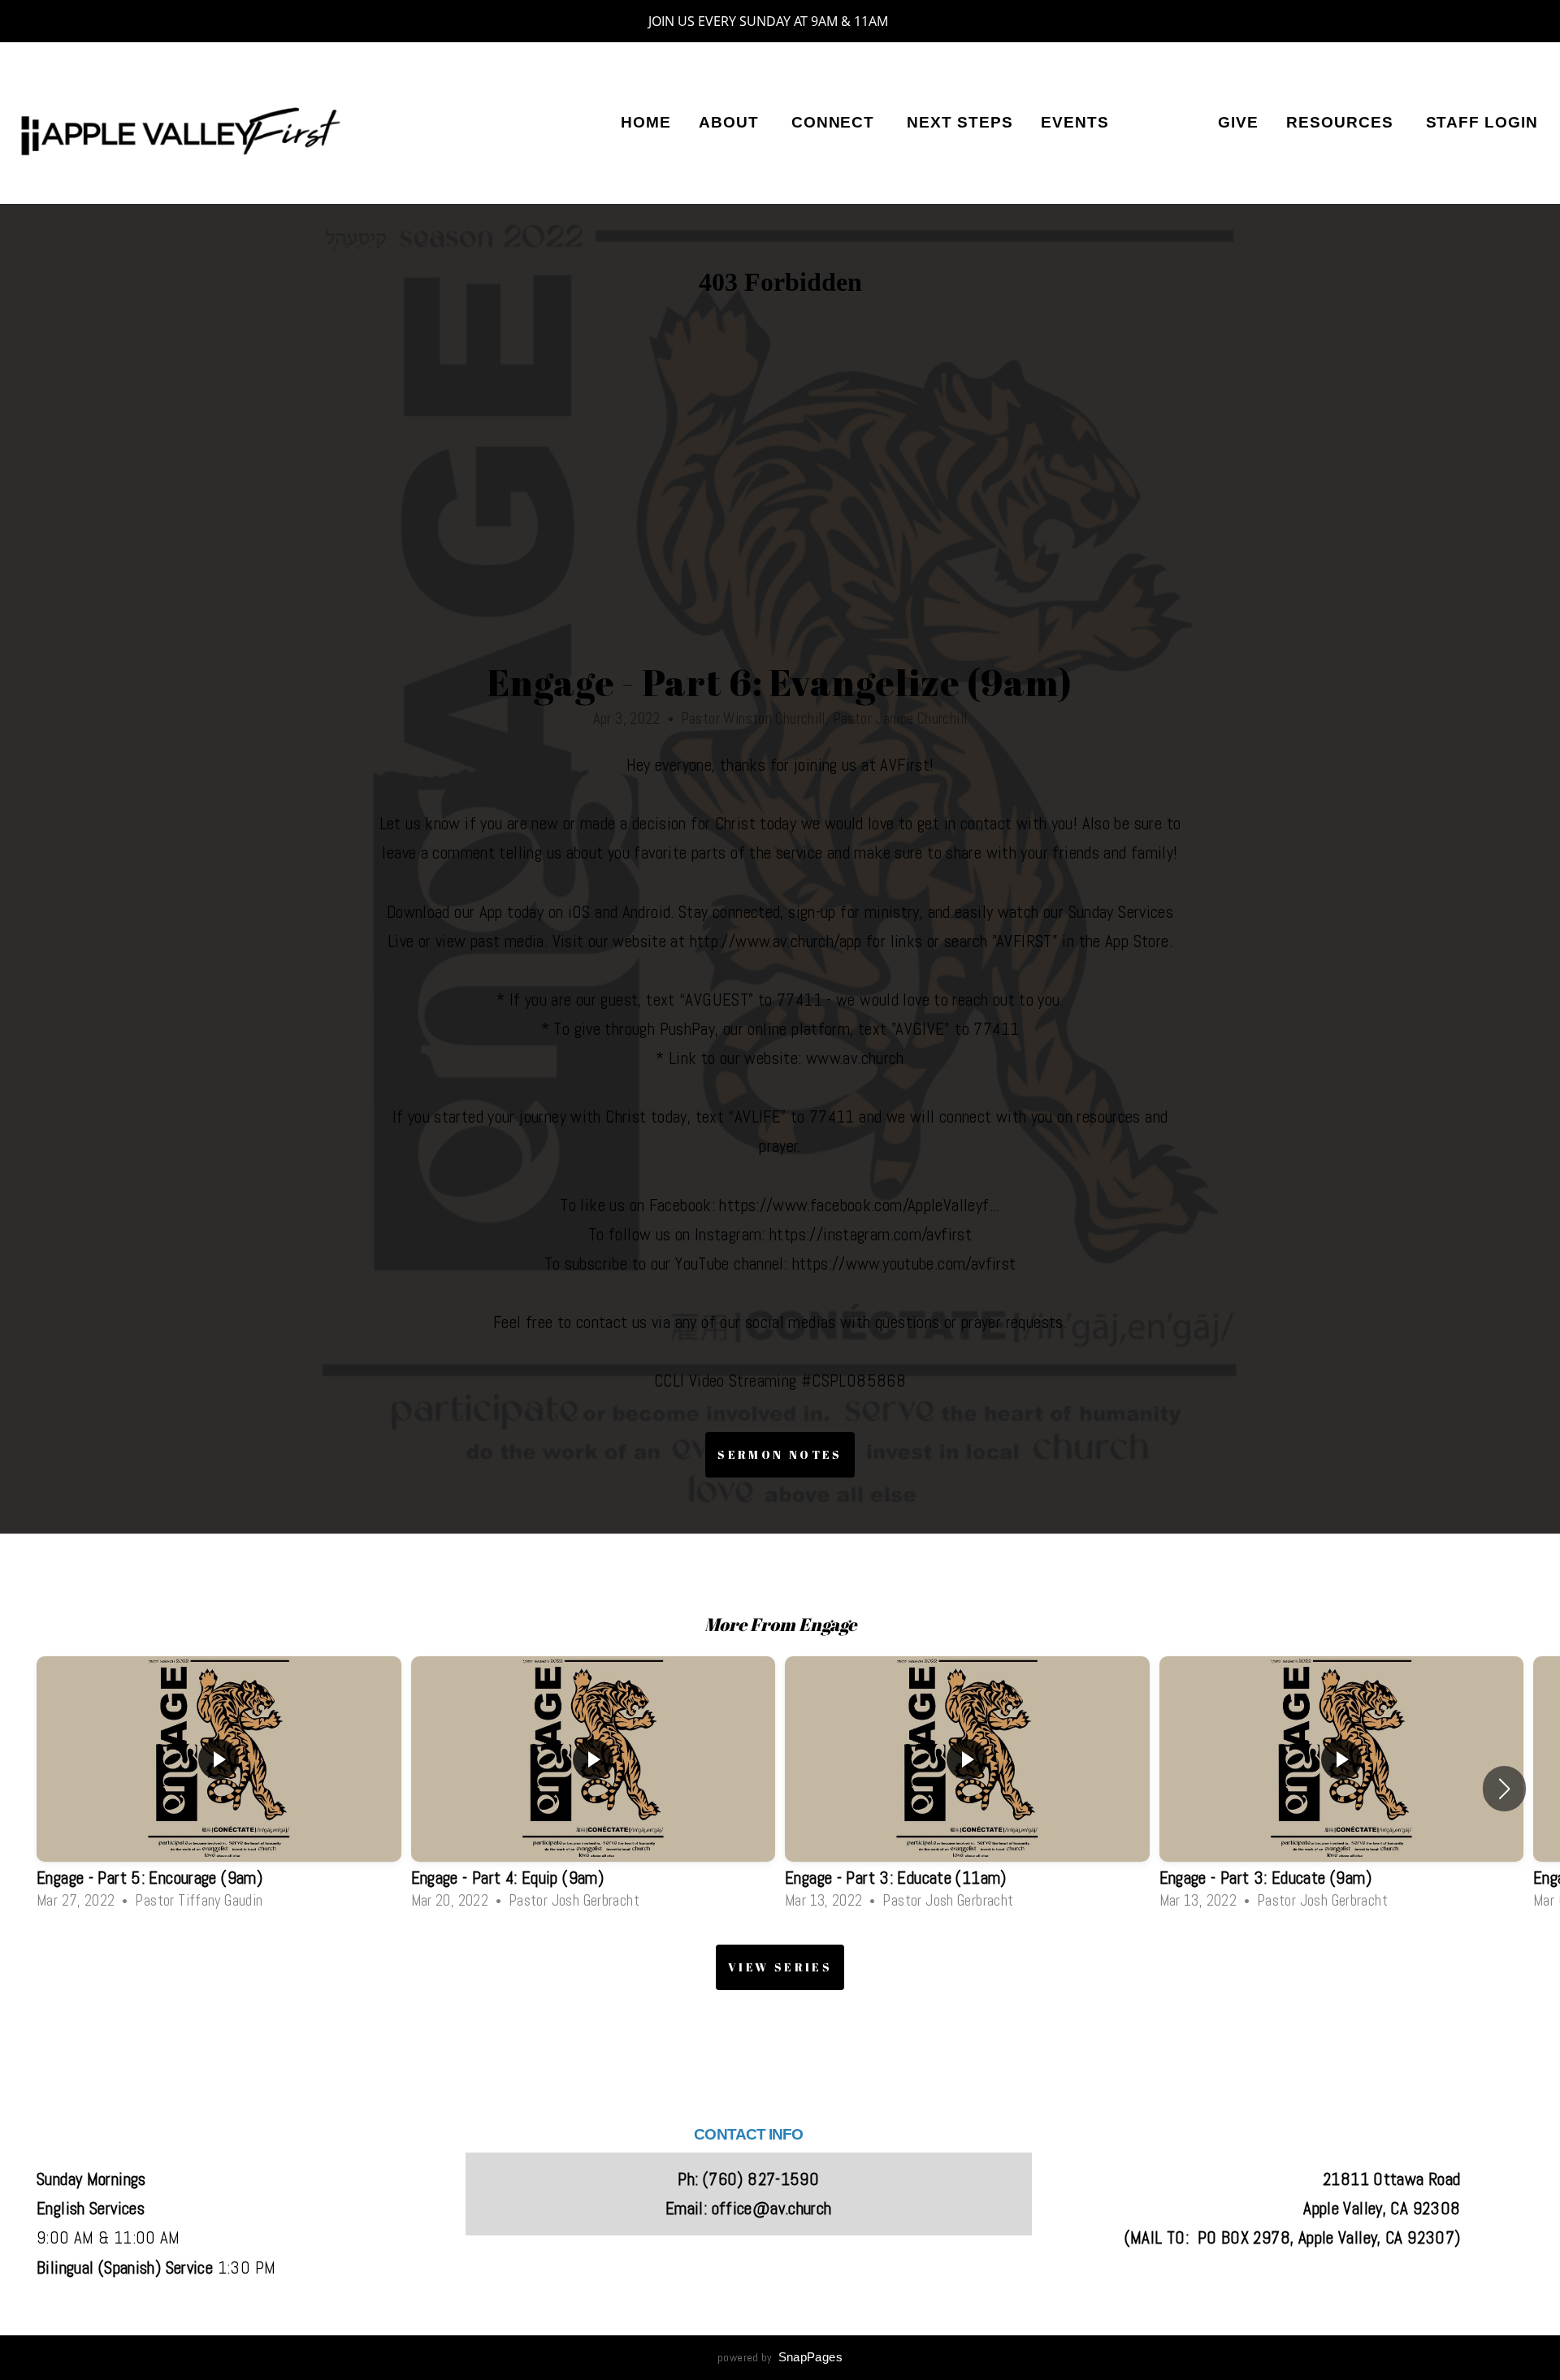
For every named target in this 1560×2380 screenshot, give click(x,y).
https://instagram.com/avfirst (871, 1235)
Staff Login (1482, 122)
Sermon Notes (780, 1454)
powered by (780, 2357)
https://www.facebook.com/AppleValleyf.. (858, 1205)
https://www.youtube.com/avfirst (904, 1264)
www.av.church (855, 1058)
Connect (836, 122)
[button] (1504, 1789)
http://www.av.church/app (776, 941)
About (731, 122)
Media (1163, 122)
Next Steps (960, 122)
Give (1238, 122)
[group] (219, 1788)
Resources (1342, 122)
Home (646, 122)
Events (1075, 122)
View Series (780, 1967)
